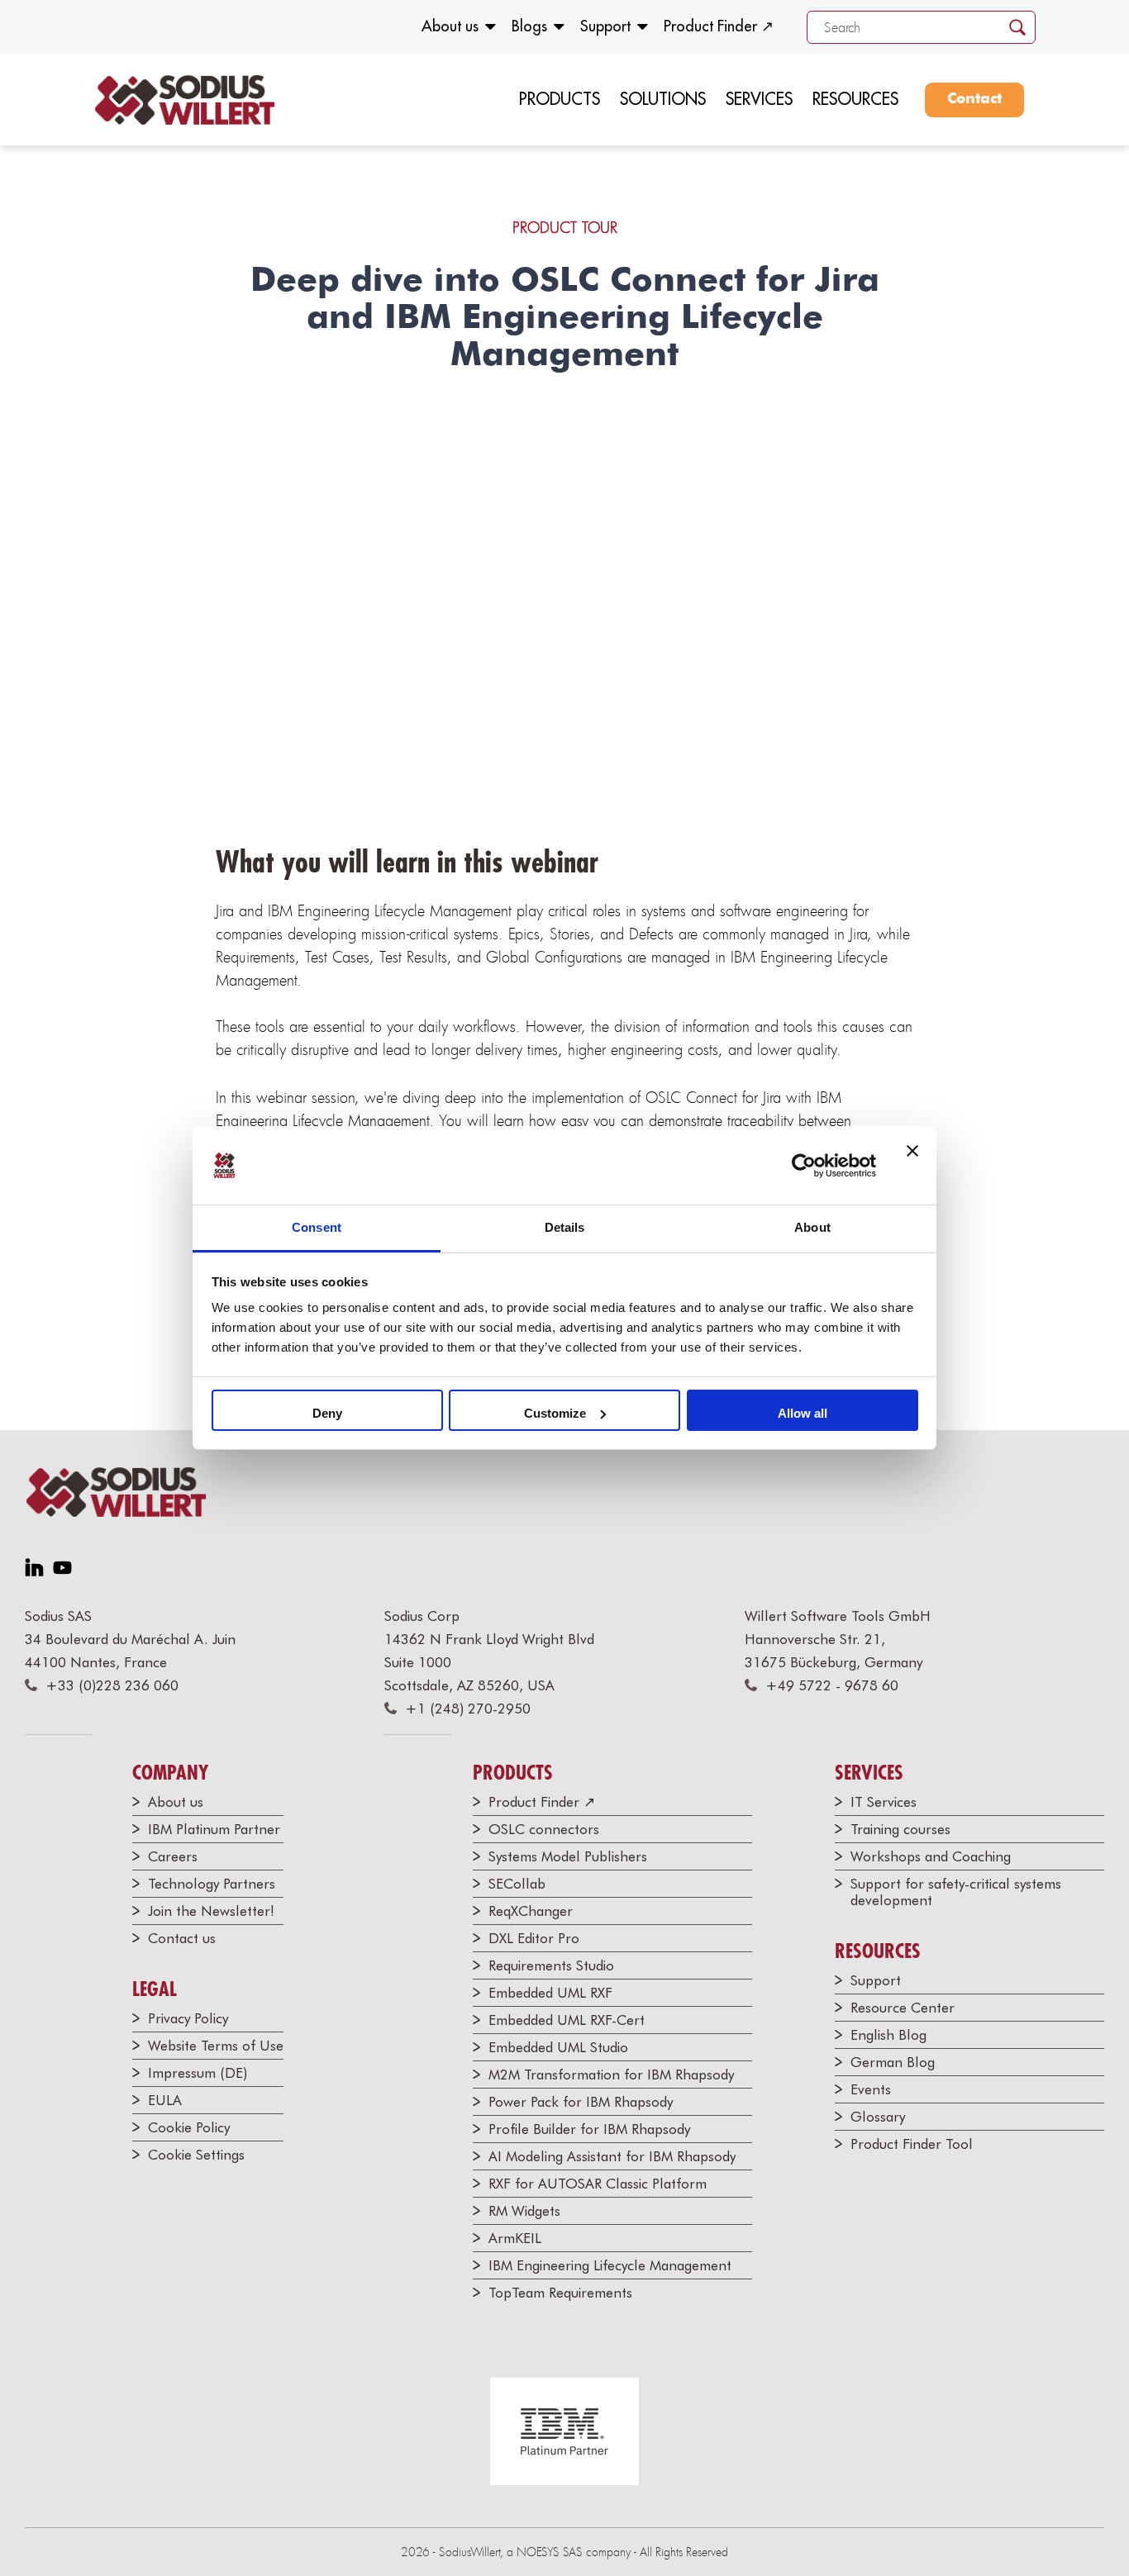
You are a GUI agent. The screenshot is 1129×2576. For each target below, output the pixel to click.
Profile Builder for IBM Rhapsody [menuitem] (589, 2129)
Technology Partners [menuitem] (212, 1884)
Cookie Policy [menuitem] (189, 2127)
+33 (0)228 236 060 (112, 1685)
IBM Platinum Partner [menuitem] (214, 1829)
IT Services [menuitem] (884, 1802)
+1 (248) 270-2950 (468, 1709)
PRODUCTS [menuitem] (560, 99)
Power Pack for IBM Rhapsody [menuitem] (581, 2102)
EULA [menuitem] (165, 2100)
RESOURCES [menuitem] (855, 99)
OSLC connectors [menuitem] (544, 1829)
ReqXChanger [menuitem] (531, 1911)
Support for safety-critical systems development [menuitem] (956, 1892)
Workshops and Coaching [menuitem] (931, 1856)
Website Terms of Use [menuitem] (216, 2046)
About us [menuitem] (450, 26)
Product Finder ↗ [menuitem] (719, 26)
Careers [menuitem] (173, 1856)
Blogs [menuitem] (529, 26)
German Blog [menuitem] (893, 2062)
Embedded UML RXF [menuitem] (550, 1993)
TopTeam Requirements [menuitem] (560, 2293)
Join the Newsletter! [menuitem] (211, 1911)
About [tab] (812, 1227)
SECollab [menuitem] (517, 1884)
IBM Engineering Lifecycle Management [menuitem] (610, 2265)
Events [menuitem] (871, 2089)
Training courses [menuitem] (900, 1829)
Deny (327, 1413)
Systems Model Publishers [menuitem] (568, 1856)
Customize (555, 1413)
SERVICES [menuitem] (759, 99)
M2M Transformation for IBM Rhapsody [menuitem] (611, 2075)
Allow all (803, 1413)
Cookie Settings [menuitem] (196, 2155)
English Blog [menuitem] (888, 2035)
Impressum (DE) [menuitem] (198, 2073)
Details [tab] (565, 1227)
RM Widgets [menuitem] (524, 2211)
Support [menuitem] (605, 26)
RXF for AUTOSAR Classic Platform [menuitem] (598, 2184)
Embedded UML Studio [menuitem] (558, 2047)
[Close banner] (912, 1166)
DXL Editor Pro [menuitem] (534, 1938)
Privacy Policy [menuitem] (188, 2018)
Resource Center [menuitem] (903, 2008)
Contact (974, 99)
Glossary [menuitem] (878, 2117)
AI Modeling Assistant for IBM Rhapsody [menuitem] (612, 2156)
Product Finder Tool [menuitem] (912, 2144)
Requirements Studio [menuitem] (551, 1965)
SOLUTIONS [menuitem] (663, 99)
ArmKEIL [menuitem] (515, 2238)
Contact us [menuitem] (182, 1938)
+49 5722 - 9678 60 (832, 1685)
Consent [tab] (317, 1227)
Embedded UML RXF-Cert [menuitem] (567, 2020)
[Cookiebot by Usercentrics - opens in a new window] (804, 1166)
